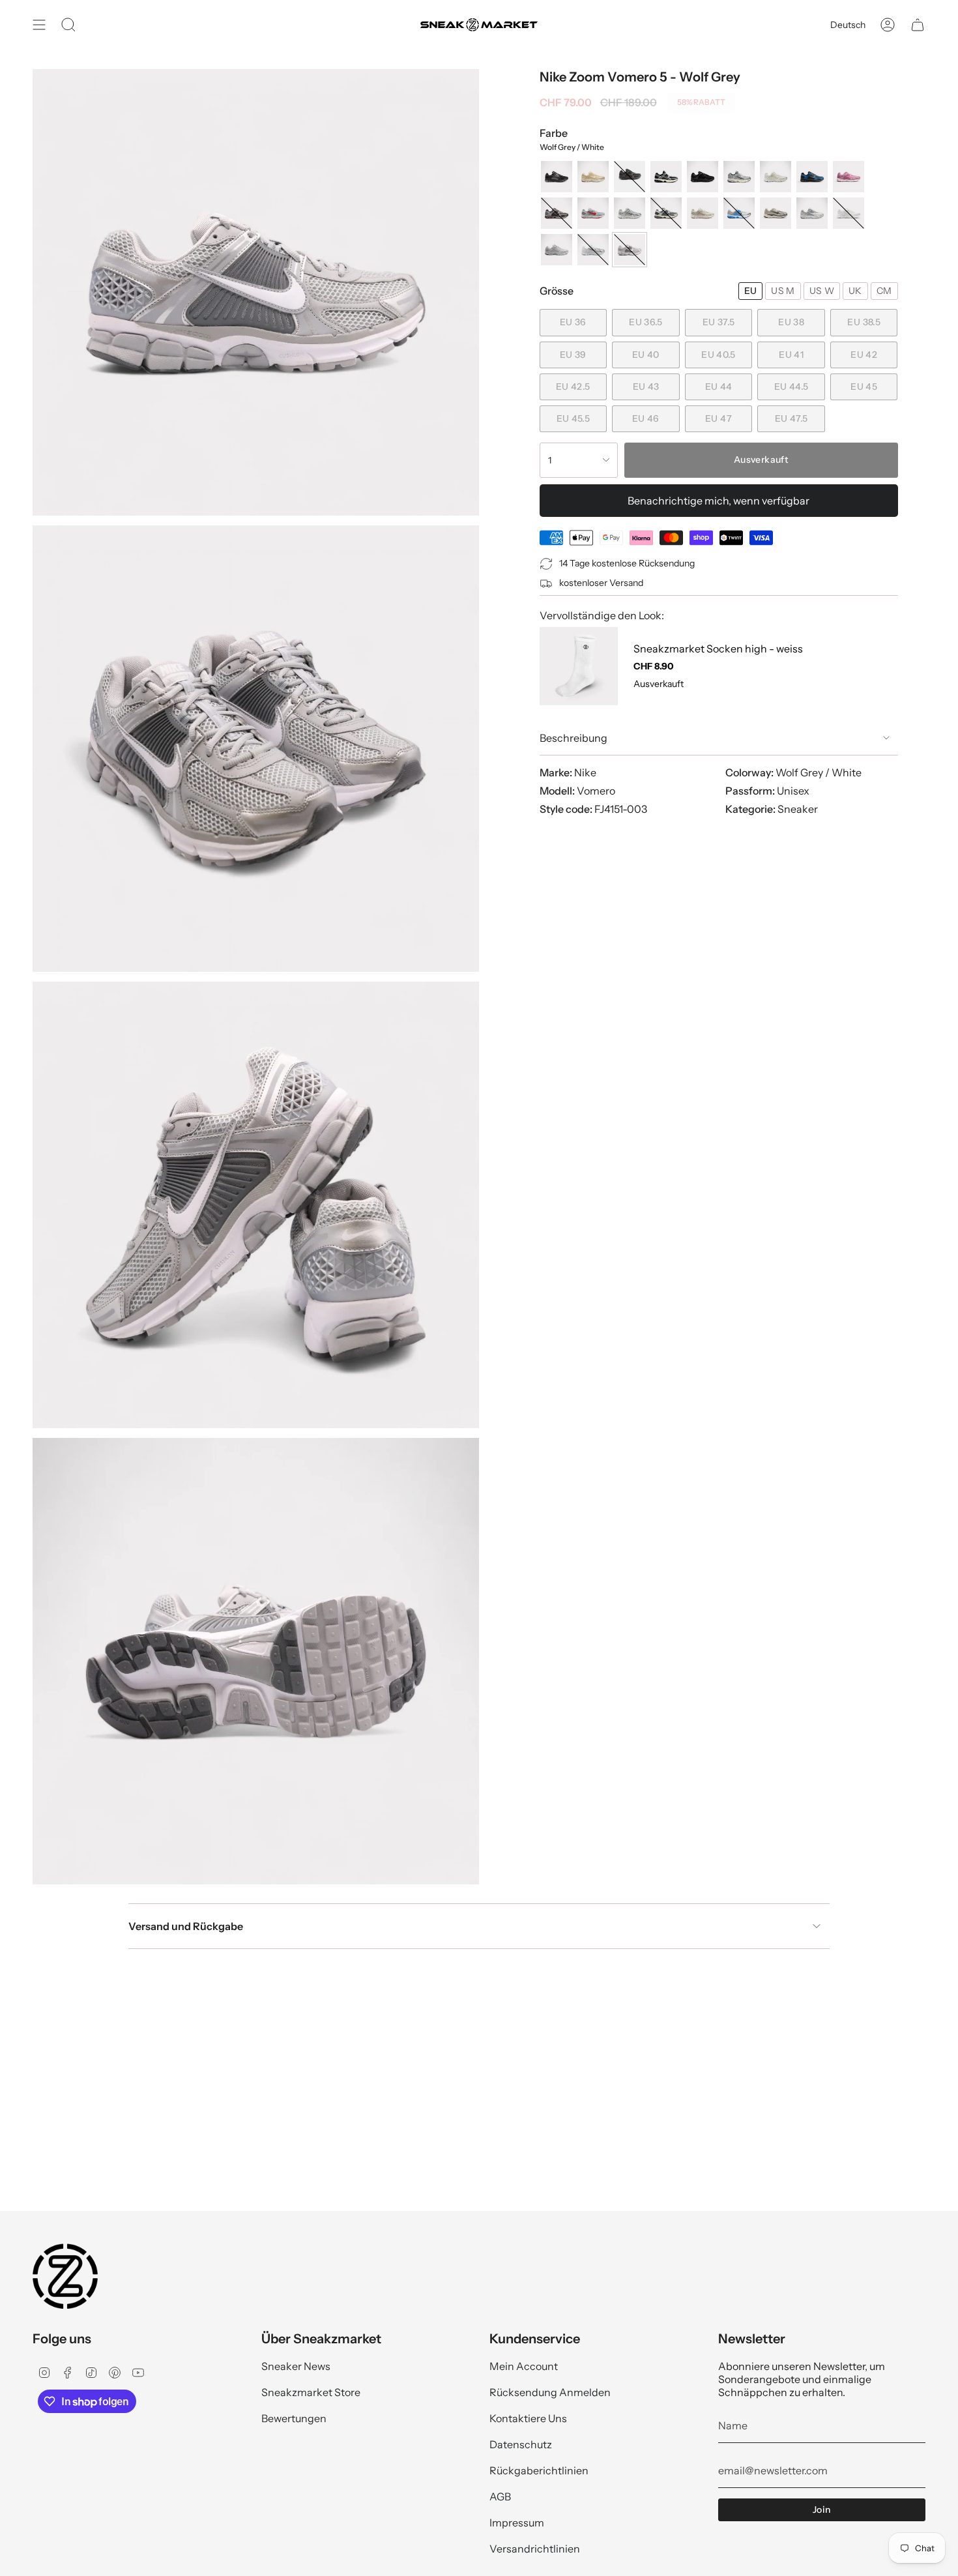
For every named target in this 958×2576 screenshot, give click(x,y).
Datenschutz (521, 2444)
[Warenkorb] (918, 25)
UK (855, 291)
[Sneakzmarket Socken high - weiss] (579, 666)
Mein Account (524, 2366)
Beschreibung (573, 738)
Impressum (517, 2523)
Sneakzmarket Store (311, 2392)
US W (822, 291)
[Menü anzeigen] (39, 25)
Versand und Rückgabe (186, 1926)
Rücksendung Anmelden (550, 2392)
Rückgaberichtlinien (539, 2470)
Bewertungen (294, 2418)
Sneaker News (296, 2366)
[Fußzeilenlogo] (65, 2276)
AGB (500, 2496)
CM (884, 291)
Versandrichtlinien (535, 2549)
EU (751, 291)
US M (783, 291)
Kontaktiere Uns (528, 2418)
